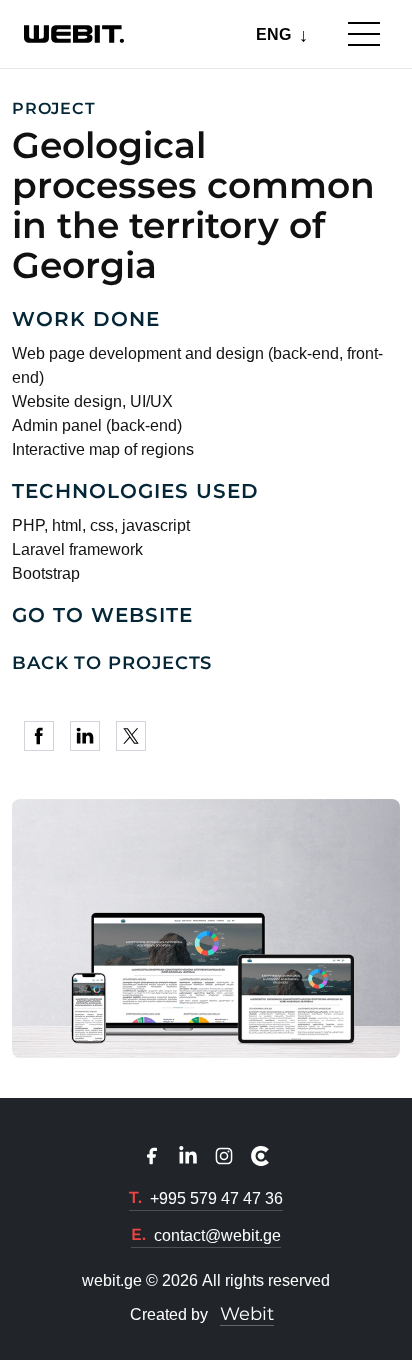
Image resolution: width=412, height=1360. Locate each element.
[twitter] (135, 736)
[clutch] (260, 1156)
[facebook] (43, 736)
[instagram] (224, 1156)
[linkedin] (89, 736)
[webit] (74, 34)
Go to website (102, 615)
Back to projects (112, 663)
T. (135, 1197)
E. (138, 1234)
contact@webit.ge (217, 1235)
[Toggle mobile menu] (364, 34)
